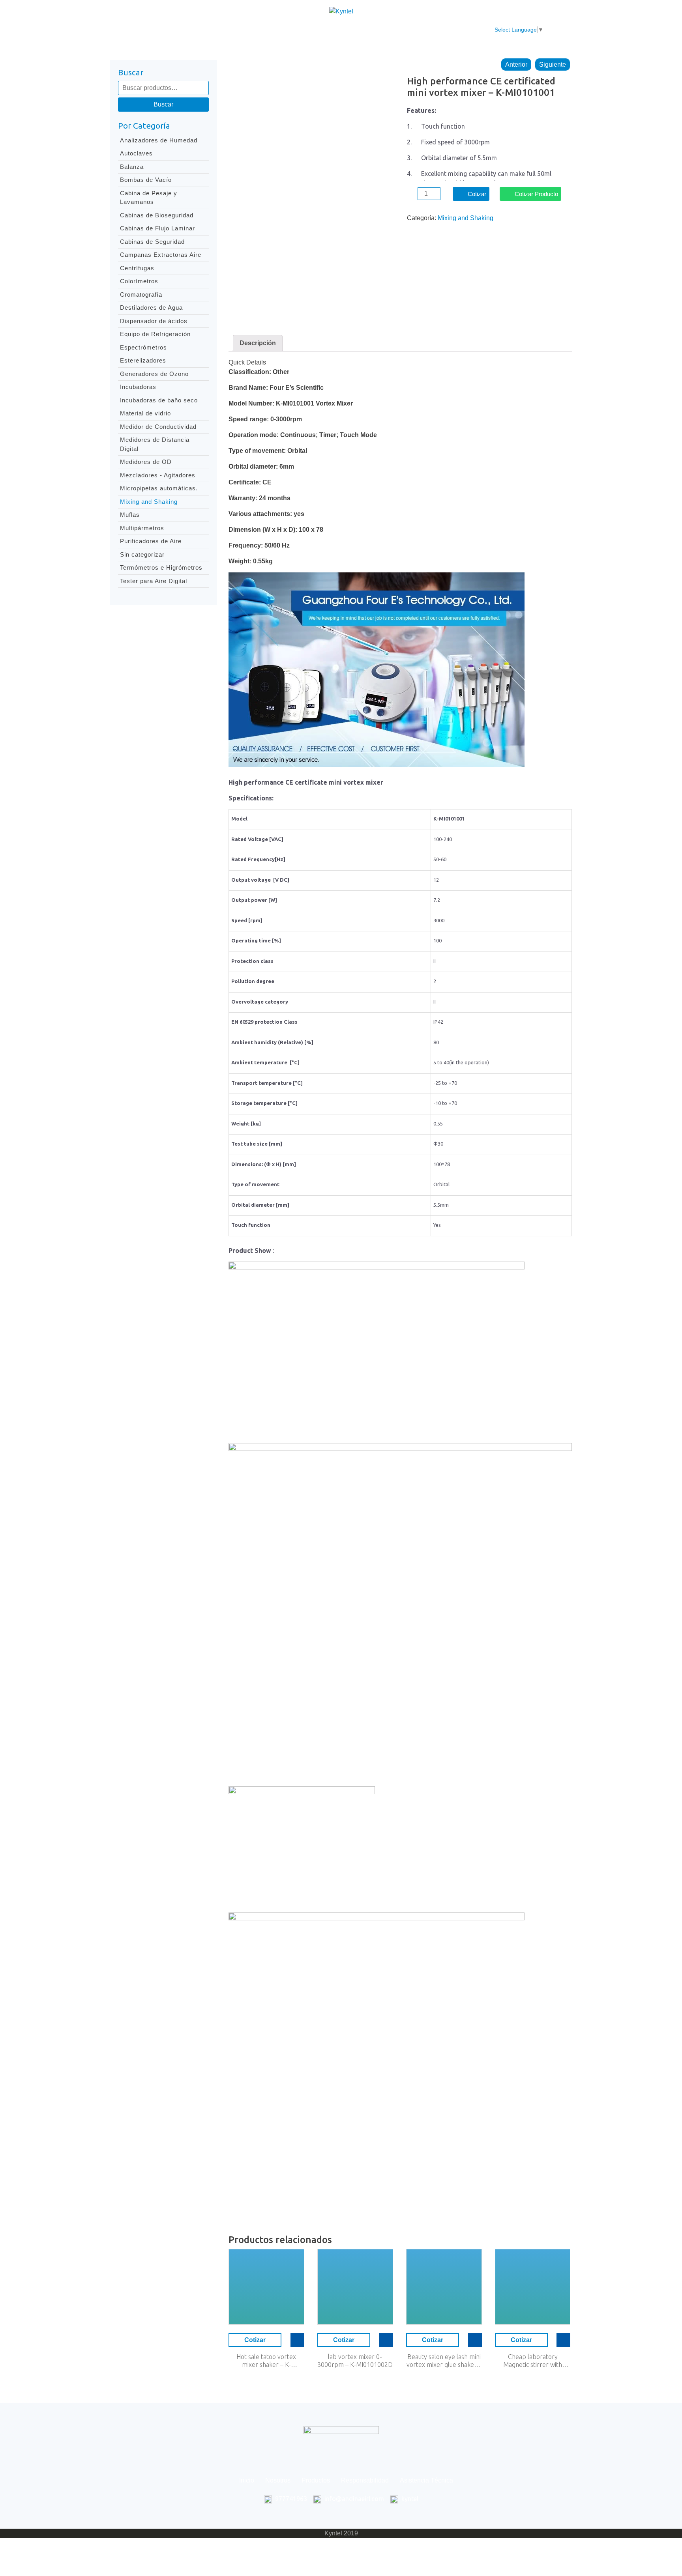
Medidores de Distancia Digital (155, 444)
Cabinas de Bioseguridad (157, 215)
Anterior (516, 64)
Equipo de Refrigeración (155, 334)
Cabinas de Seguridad (152, 242)
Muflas (130, 515)
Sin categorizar (142, 554)
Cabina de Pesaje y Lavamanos (149, 198)
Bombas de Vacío (146, 180)
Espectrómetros (143, 347)
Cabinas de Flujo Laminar (157, 228)
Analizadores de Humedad (159, 140)
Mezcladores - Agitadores (158, 475)
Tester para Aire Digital (154, 581)
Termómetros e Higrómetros (161, 567)
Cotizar (477, 194)
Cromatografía (141, 294)
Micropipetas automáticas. (159, 488)
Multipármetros (142, 528)
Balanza (132, 167)
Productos (280, 30)
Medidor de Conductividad (158, 427)
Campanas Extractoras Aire (161, 255)
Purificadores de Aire (151, 541)
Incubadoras (138, 387)
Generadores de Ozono (154, 374)
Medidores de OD (146, 462)
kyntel (410, 2499)
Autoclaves (136, 153)
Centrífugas (137, 268)
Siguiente (553, 64)
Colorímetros (139, 281)
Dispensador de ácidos (154, 321)
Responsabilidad (333, 30)
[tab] (258, 343)
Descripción (258, 343)
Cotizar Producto (536, 194)
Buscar (163, 104)
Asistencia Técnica (397, 30)
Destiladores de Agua (151, 308)
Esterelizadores (143, 360)
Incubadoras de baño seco (159, 400)
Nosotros (239, 30)
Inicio (205, 30)
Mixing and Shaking (149, 502)
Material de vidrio (145, 413)
